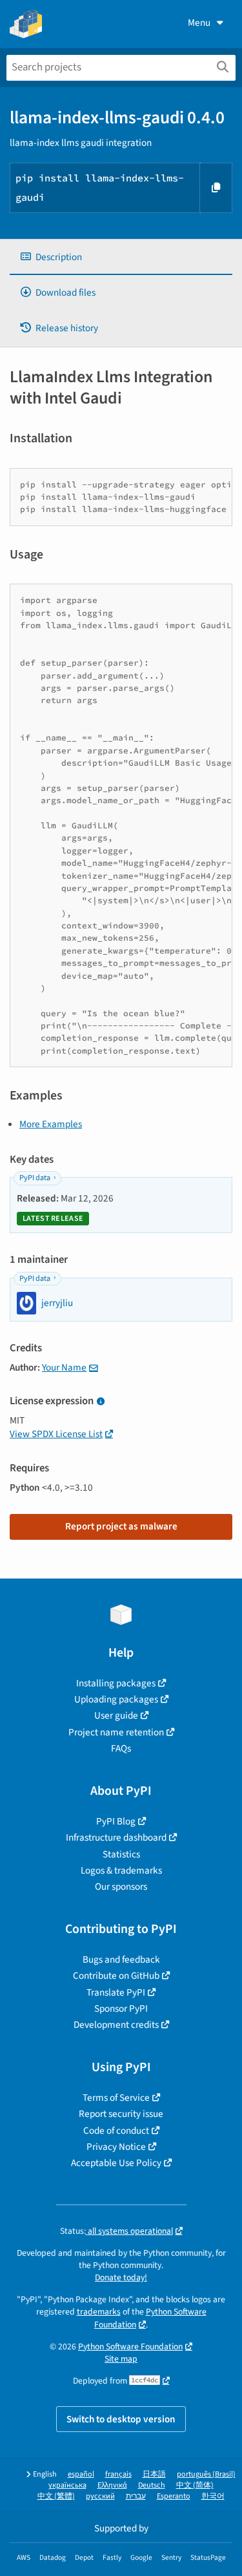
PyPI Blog (116, 1821)
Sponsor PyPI (121, 2009)
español (81, 2474)
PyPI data (35, 1178)
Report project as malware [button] (121, 1526)
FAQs (121, 1748)
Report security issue (121, 2114)
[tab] (121, 257)
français (118, 2474)
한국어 (213, 2496)
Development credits (116, 2025)
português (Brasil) (206, 2474)
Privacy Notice (116, 2147)
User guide (116, 1715)
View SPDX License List (56, 1434)
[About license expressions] (100, 1402)
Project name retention (116, 1732)
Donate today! (121, 2277)
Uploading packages (116, 1699)
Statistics (121, 1854)
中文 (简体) (195, 2485)
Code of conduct (116, 2131)
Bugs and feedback (121, 1959)
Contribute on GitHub (116, 1976)
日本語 (154, 2474)
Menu (199, 23)
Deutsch (152, 2485)
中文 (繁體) (56, 2496)
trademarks (99, 2312)
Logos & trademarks (121, 1870)
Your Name (64, 1367)
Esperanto (174, 2496)
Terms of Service (116, 2098)
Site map (121, 2359)
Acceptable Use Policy (116, 2163)
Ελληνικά (112, 2485)
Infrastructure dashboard (116, 1837)
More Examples (51, 1124)
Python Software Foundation (130, 2346)
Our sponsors (121, 1886)
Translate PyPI (116, 1992)
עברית (136, 2496)
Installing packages (116, 1683)
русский (100, 2496)
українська (67, 2485)
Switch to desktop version (121, 2419)
